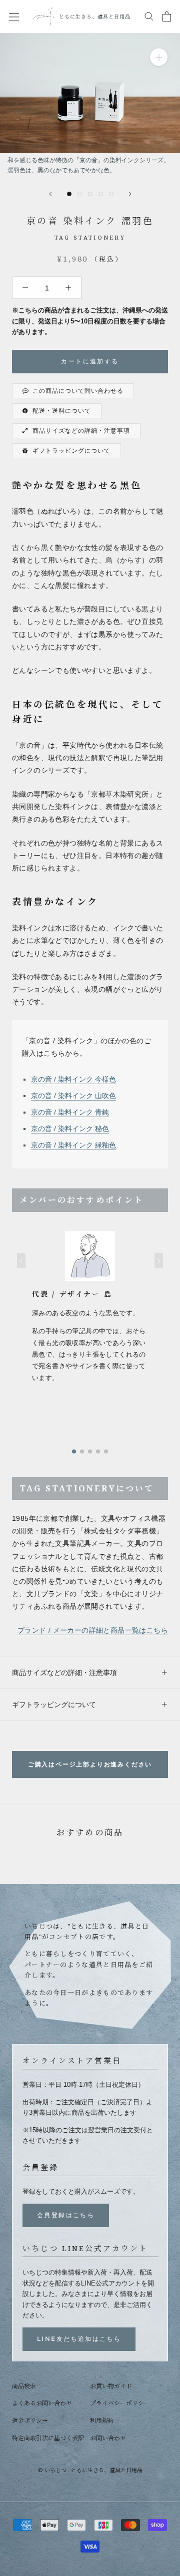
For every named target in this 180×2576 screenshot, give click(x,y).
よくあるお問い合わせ (42, 2403)
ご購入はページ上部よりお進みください (90, 1764)
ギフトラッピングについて (71, 451)
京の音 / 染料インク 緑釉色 (73, 1145)
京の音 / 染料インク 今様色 (73, 1079)
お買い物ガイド (111, 2386)
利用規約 (102, 2421)
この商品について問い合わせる (78, 391)
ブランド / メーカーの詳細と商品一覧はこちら (93, 1630)
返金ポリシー (30, 2421)
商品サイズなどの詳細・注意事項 (81, 431)
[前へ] (50, 194)
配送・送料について (62, 411)
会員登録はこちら (66, 2215)
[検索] (149, 16)
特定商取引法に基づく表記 (48, 2438)
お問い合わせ (108, 2438)
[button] (21, 1261)
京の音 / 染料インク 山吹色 (73, 1096)
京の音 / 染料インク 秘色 (70, 1129)
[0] (167, 16)
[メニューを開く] (14, 16)
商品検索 (24, 2386)
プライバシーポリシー (120, 2403)
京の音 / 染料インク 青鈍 (70, 1112)
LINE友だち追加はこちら (79, 2339)
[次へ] (130, 194)
